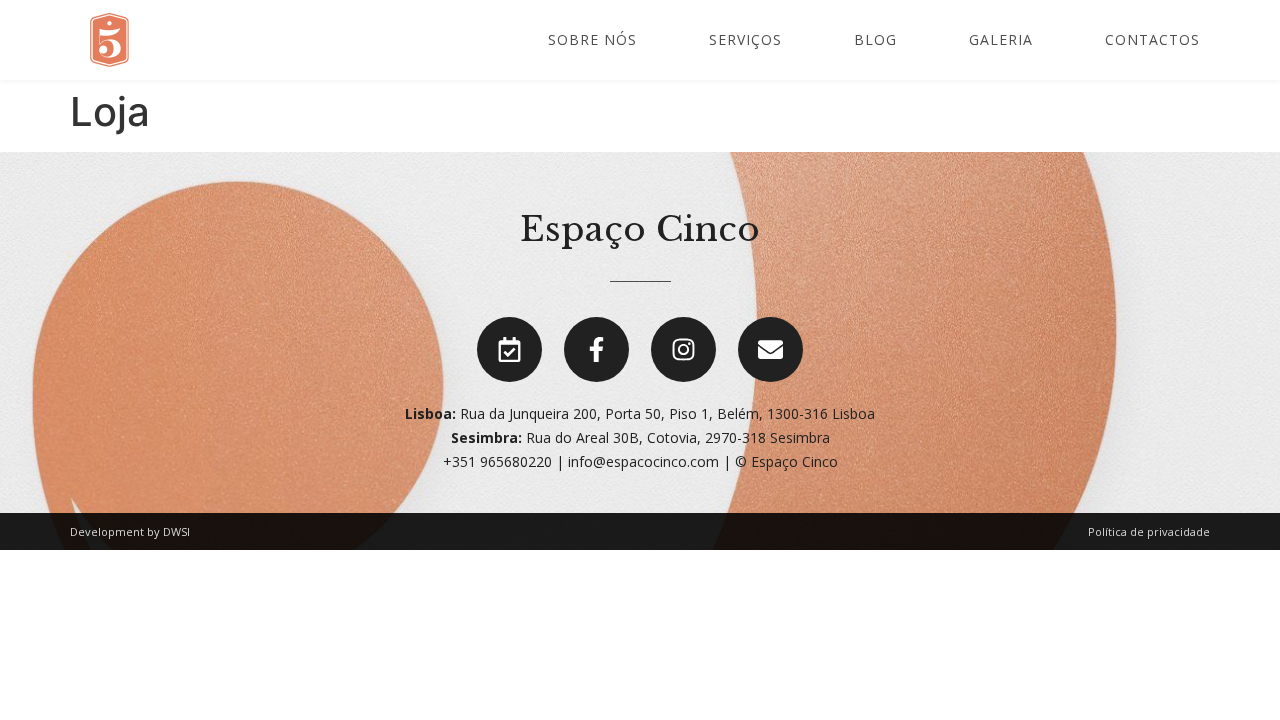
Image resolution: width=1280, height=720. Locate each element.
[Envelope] (770, 349)
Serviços (745, 39)
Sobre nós (592, 39)
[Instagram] (683, 349)
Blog (875, 39)
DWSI (176, 531)
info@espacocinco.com (643, 461)
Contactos (1152, 39)
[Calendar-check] (509, 349)
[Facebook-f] (596, 349)
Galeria (1001, 39)
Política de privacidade (1149, 531)
